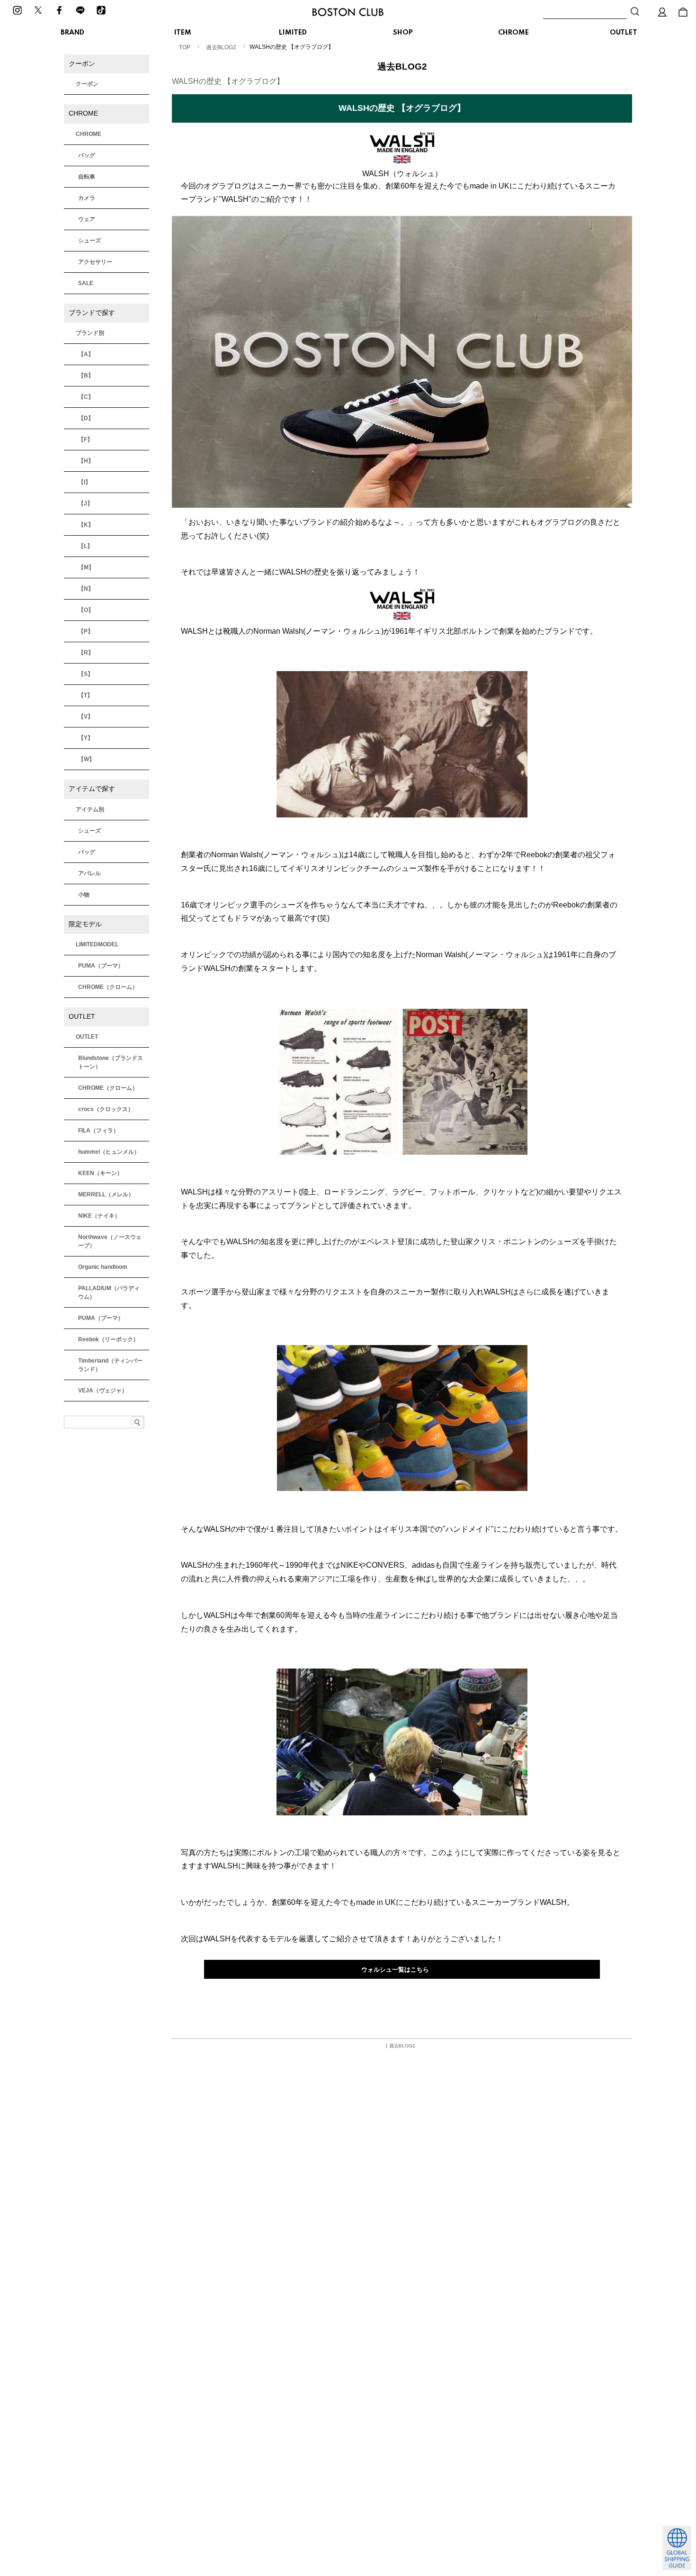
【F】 (85, 440)
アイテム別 (90, 809)
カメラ (87, 198)
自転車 (87, 177)
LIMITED (293, 33)
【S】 (86, 674)
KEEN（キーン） (100, 1173)
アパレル (89, 873)
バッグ (87, 155)
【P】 (86, 631)
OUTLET (624, 33)
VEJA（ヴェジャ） (103, 1391)
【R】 (86, 653)
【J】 (85, 503)
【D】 (86, 418)
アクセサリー (95, 262)
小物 (84, 895)
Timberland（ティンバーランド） (110, 1365)
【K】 (86, 525)
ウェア (87, 219)
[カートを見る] (683, 12)
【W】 (86, 759)
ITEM (183, 33)
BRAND (72, 33)
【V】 (86, 717)
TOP (185, 47)
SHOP (403, 33)
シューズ (89, 241)
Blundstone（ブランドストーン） (111, 1062)
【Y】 (86, 738)
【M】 (86, 567)
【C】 (86, 397)
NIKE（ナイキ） (99, 1216)
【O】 (86, 610)
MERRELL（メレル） (106, 1194)
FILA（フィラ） (98, 1131)
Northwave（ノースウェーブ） (110, 1241)
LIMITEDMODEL (97, 944)
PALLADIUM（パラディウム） (109, 1292)
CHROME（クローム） (108, 987)
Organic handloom (103, 1267)
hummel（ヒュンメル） (109, 1152)
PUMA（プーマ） (101, 966)
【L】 (85, 546)
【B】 (86, 376)
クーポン (87, 84)
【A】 (86, 354)
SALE (86, 283)
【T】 (85, 695)
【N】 (86, 589)
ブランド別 (90, 333)
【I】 (85, 482)
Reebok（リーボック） (108, 1339)
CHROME (513, 33)
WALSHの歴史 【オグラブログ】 (228, 81)
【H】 (86, 461)
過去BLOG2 (221, 47)
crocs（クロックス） (106, 1109)
